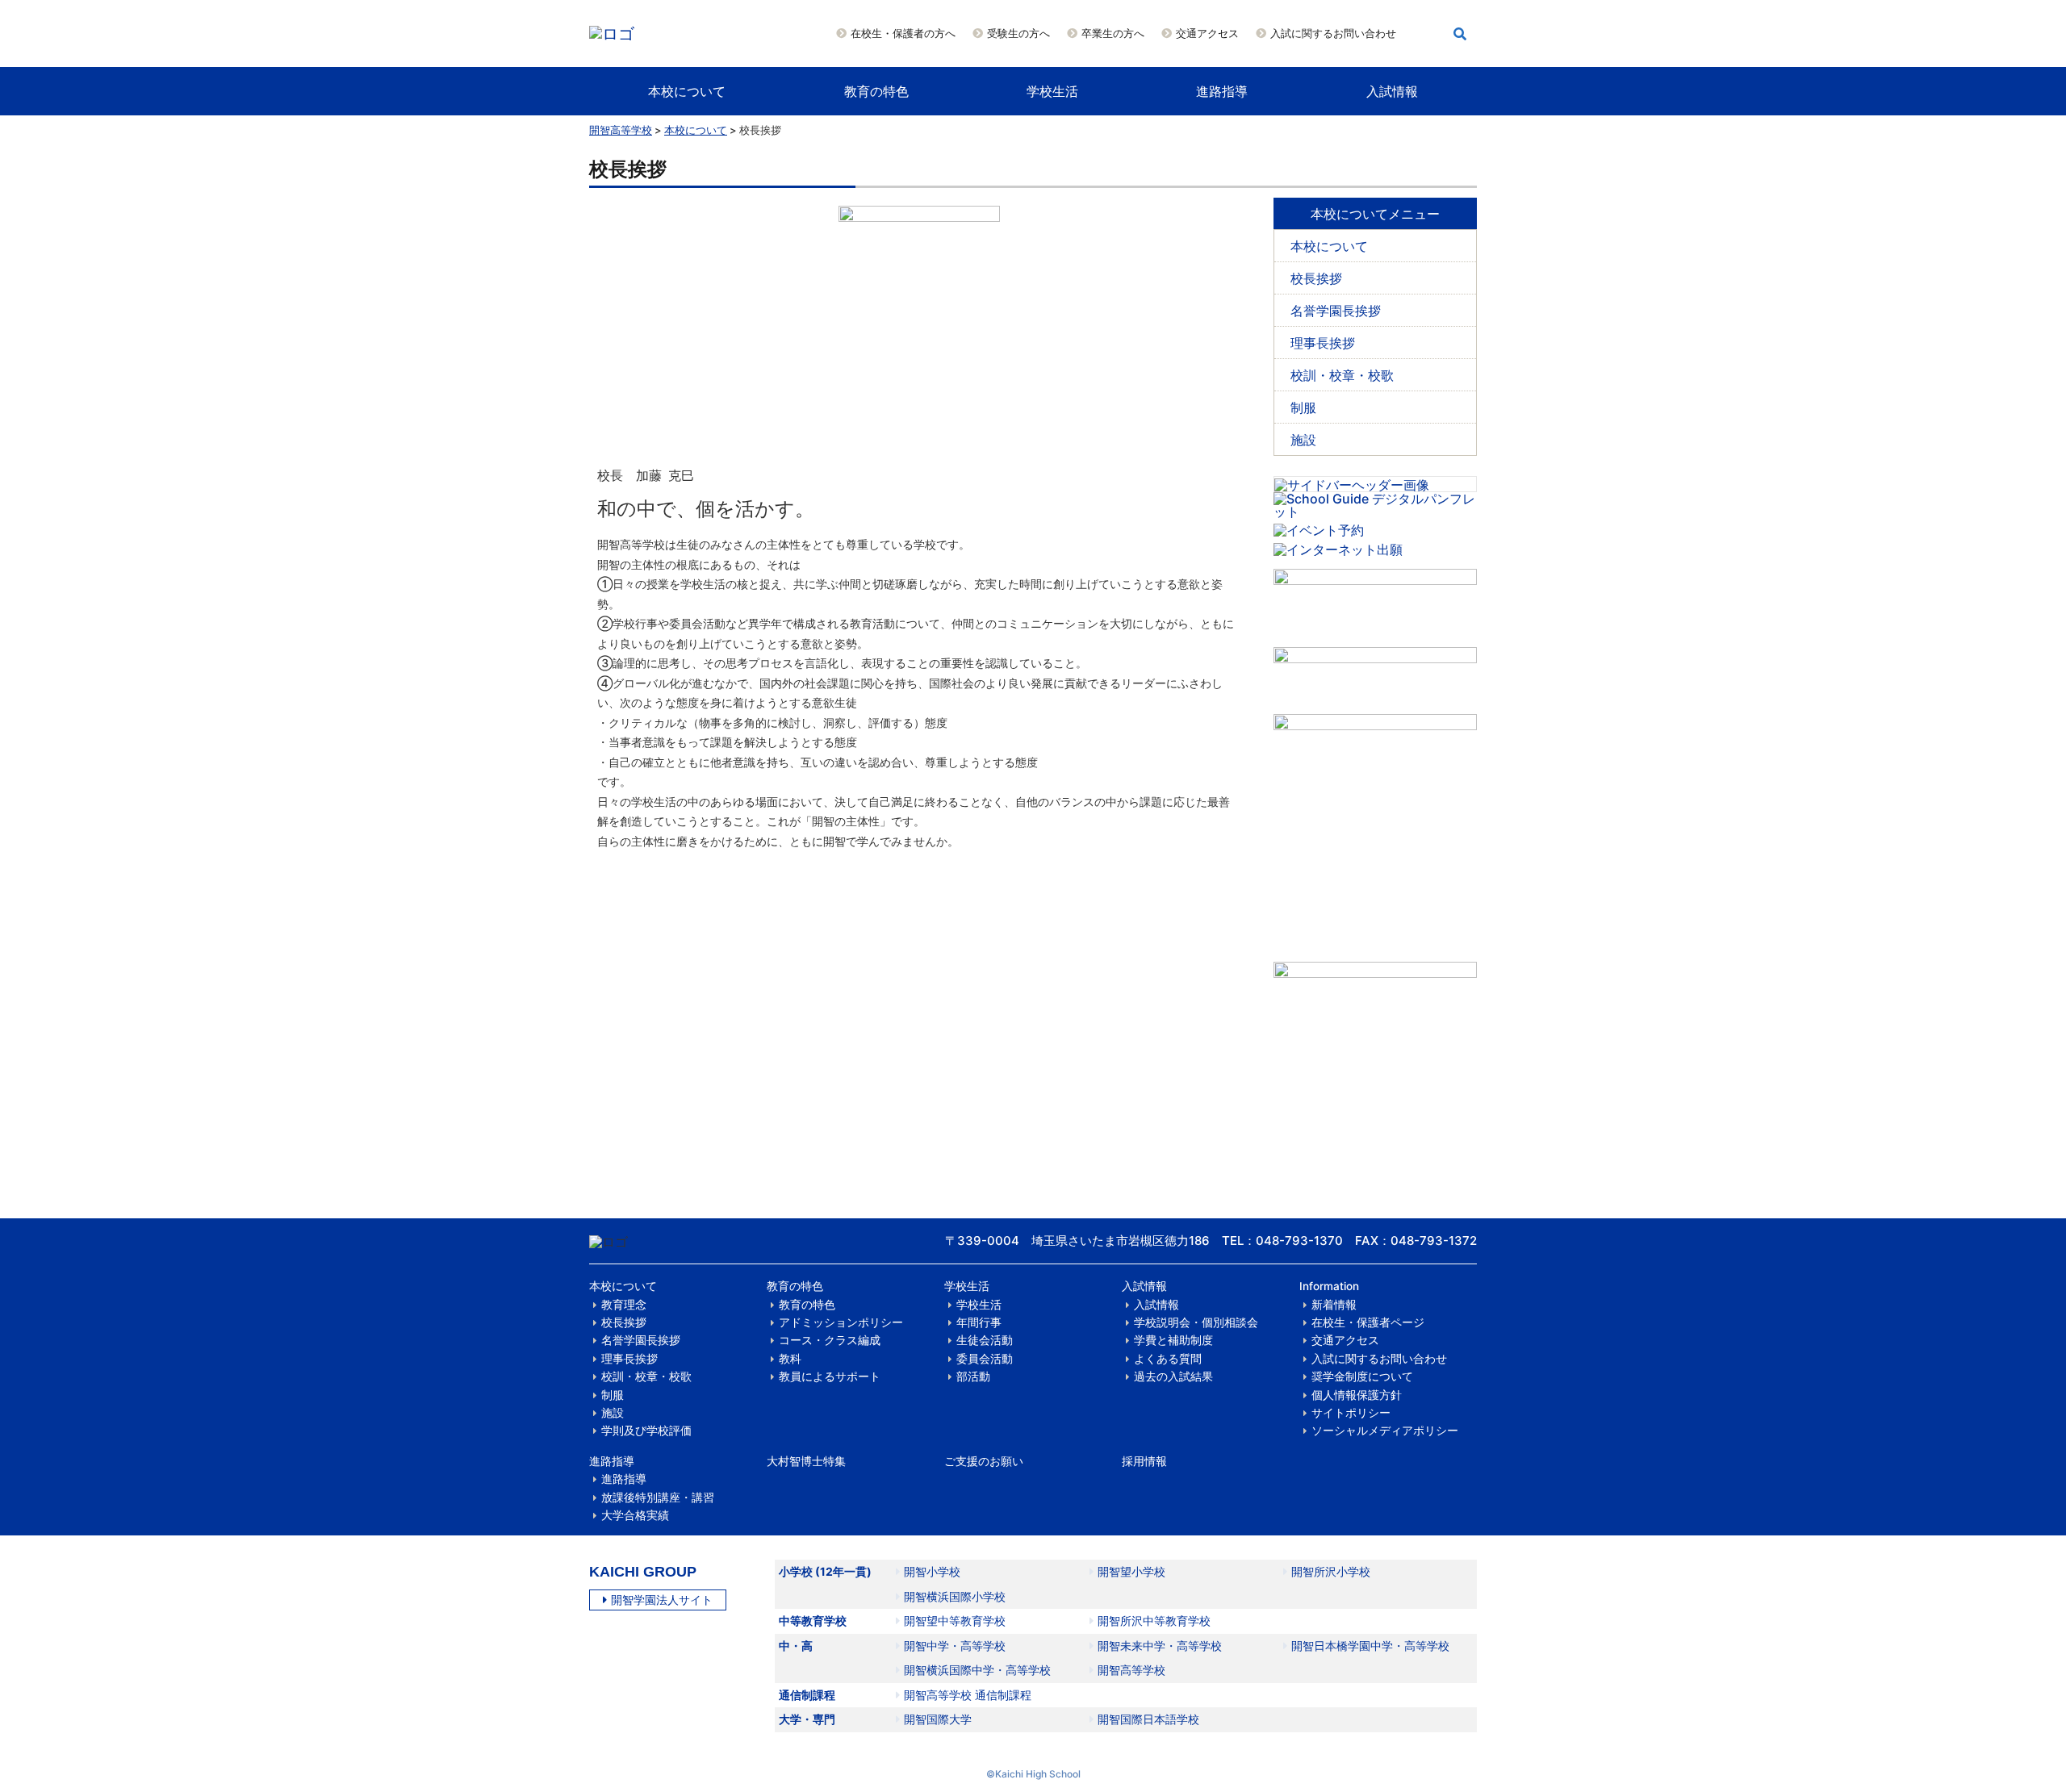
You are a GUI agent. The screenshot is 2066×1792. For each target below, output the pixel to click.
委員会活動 (985, 1359)
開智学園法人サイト (662, 1600)
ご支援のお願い (984, 1461)
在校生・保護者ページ (1368, 1322)
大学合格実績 (635, 1515)
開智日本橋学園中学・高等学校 (1370, 1646)
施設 (1303, 440)
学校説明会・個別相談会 (1196, 1322)
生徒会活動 (985, 1340)
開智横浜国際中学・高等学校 (977, 1670)
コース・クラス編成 (830, 1340)
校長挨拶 (1316, 278)
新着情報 (1334, 1305)
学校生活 (1052, 91)
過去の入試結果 (1173, 1376)
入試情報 (1392, 91)
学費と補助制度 (1173, 1340)
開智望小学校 (1131, 1571)
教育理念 (624, 1305)
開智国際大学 (938, 1719)
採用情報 (1144, 1461)
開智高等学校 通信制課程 (968, 1695)
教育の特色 (876, 91)
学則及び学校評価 (646, 1431)
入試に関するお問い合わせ (1333, 33)
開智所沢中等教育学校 (1154, 1621)
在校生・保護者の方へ (903, 33)
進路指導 (1222, 91)
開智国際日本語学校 (1148, 1719)
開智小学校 (932, 1571)
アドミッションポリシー (841, 1322)
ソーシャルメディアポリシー (1385, 1431)
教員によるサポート (830, 1376)
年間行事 (979, 1322)
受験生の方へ (1018, 33)
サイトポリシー (1351, 1413)
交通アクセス (1207, 33)
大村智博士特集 (806, 1461)
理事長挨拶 (1323, 343)
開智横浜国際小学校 (955, 1596)
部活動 (973, 1376)
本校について (687, 91)
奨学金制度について (1362, 1376)
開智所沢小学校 (1331, 1571)
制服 (1303, 407)
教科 (790, 1359)
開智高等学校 (621, 130)
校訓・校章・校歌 (1342, 375)
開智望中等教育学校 (955, 1621)
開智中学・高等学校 (955, 1646)
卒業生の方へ (1113, 33)
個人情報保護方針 (1357, 1395)
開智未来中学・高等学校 (1160, 1646)
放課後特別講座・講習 (658, 1498)
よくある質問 (1168, 1359)
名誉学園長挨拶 (1336, 311)
